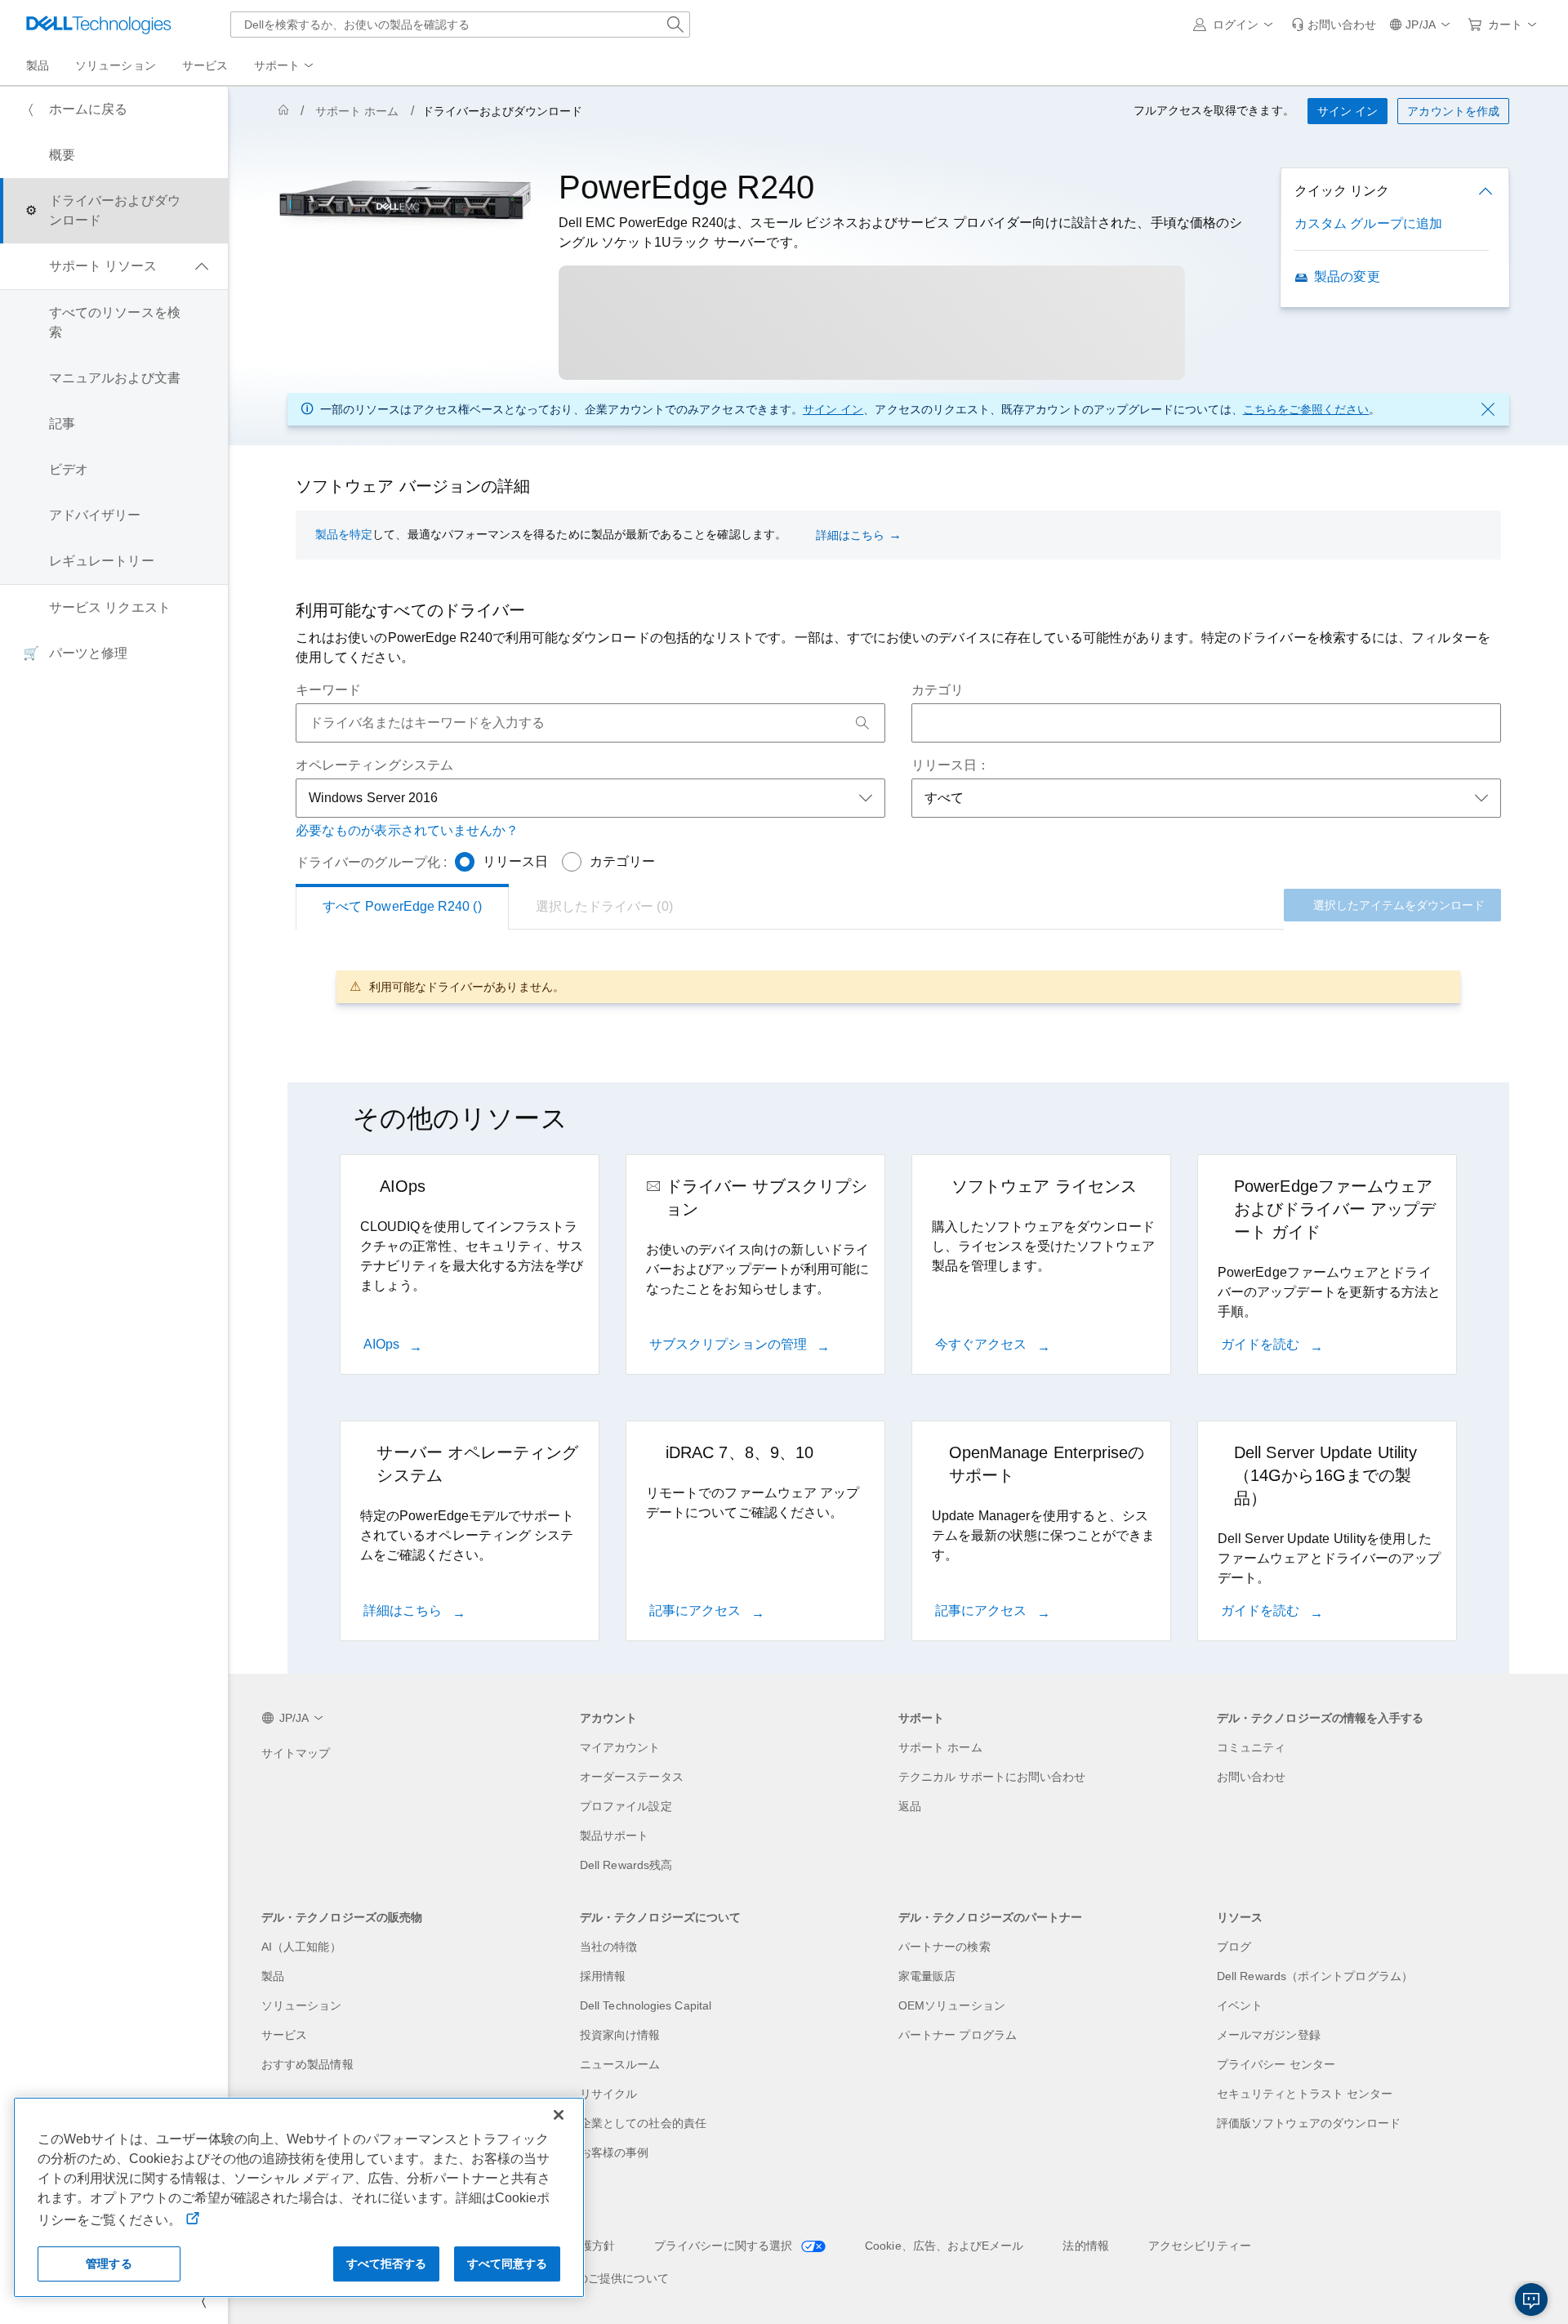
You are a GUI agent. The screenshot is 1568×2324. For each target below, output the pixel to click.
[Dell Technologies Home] (99, 25)
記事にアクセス (697, 1610)
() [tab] (402, 906)
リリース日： (951, 765)
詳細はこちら (850, 535)
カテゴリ (938, 690)
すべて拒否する (387, 2264)
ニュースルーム (620, 2064)
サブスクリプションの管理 (730, 1344)
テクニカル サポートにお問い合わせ (992, 1777)
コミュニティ (1251, 1747)
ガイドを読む (1262, 1344)
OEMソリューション (952, 2005)
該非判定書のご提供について (594, 2278)
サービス (284, 2035)
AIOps (383, 1344)
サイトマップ (296, 1753)
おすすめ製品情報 (307, 2064)
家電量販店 (927, 1976)
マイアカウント (620, 1747)
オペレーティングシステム (374, 765)
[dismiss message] (1488, 409)
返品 (910, 1806)
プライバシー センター (1276, 2064)
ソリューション (302, 2005)
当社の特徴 (608, 1947)
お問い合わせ (1251, 1777)
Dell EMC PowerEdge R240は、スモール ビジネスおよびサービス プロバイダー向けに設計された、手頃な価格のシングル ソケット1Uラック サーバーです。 (900, 232)
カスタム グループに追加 (1368, 223)
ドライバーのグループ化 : (371, 862)
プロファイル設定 (626, 1806)
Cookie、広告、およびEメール (944, 2246)
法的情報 (1085, 2246)
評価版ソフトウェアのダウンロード (1309, 2123)
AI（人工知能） (301, 1947)
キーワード (328, 690)
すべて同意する (508, 2264)
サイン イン (833, 409)
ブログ (1234, 1947)
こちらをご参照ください (1306, 409)
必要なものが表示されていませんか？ (407, 830)
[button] (1236, 25)
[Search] (862, 723)
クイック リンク (1342, 191)
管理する (109, 2264)
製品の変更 (1347, 277)
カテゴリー (622, 861)
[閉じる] (559, 2115)
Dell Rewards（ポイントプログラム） (1315, 1976)
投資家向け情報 (620, 2035)
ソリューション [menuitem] (116, 65)
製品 (273, 1976)
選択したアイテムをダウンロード (1399, 905)
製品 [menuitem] (38, 65)
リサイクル (608, 2094)
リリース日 (515, 861)
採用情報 (603, 1976)
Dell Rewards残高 (626, 1865)
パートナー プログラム (958, 2035)
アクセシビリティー (1200, 2246)
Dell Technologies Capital (646, 2005)
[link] (1334, 25)
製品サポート (614, 1836)
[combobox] (460, 25)
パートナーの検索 (944, 1947)
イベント (1240, 2005)
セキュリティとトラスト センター (1305, 2094)
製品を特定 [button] (344, 534)
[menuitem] (285, 66)
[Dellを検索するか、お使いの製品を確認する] (675, 25)
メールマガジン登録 (1269, 2035)
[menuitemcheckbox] (114, 266)
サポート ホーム (357, 111)
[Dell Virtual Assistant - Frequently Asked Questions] (1531, 2299)
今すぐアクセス (983, 1344)
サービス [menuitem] (205, 65)
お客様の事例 (614, 2152)
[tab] (604, 907)
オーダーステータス (632, 1777)
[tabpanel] (898, 986)
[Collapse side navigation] (203, 2301)
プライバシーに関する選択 (725, 2246)
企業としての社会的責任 (643, 2123)
